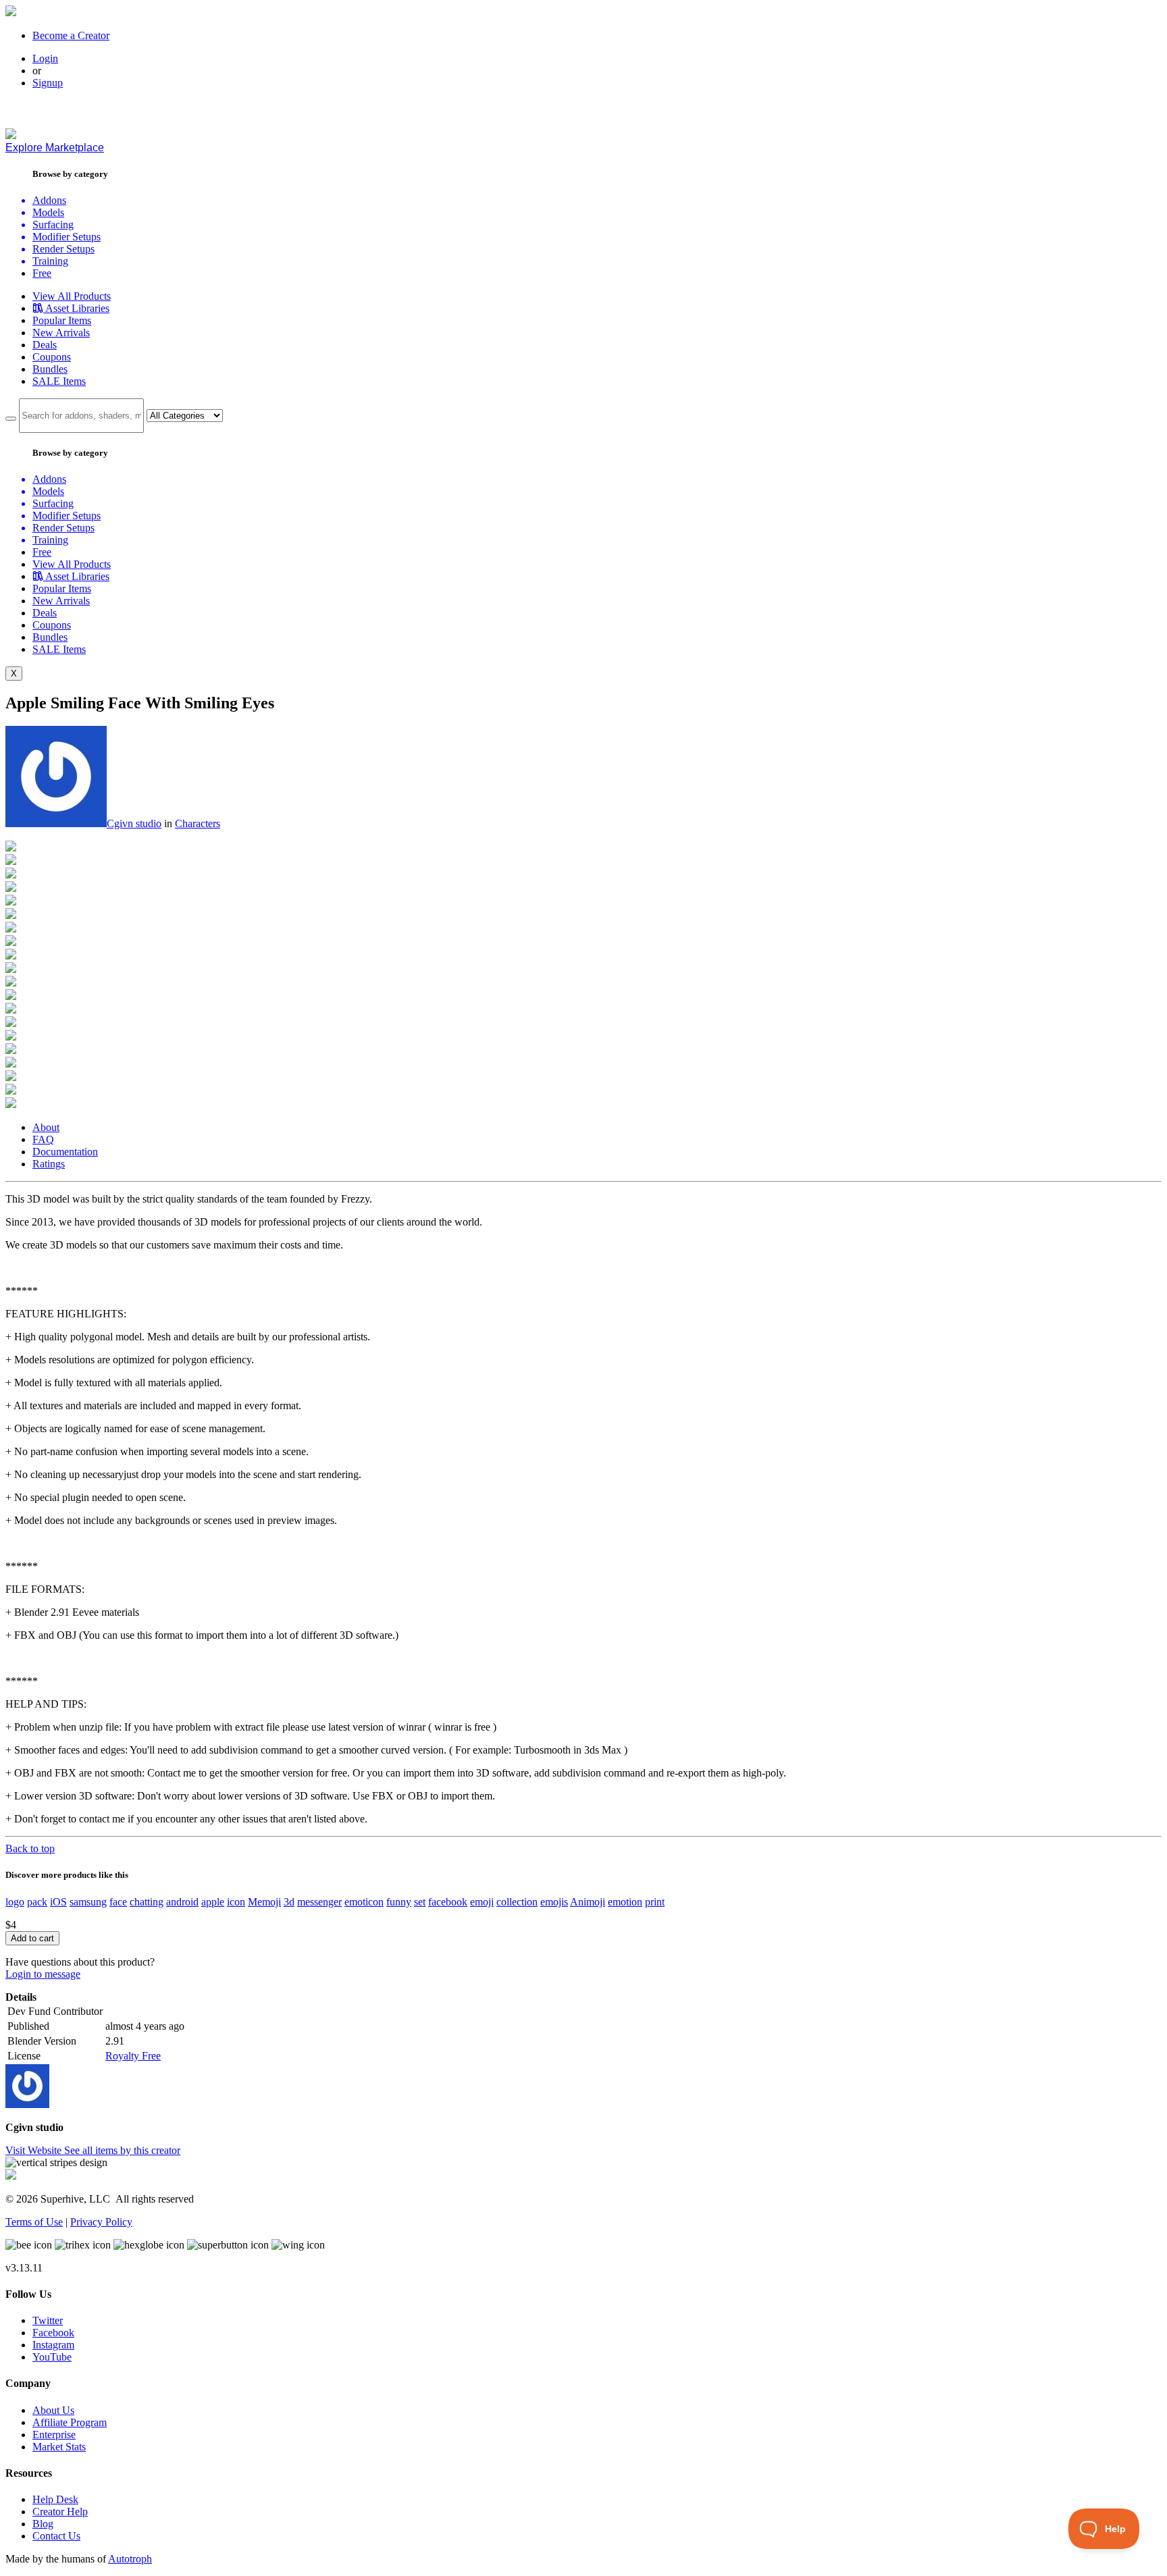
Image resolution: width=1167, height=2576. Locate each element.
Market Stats (59, 2447)
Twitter (48, 2320)
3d (289, 1902)
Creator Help (60, 2512)
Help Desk (55, 2499)
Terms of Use (34, 2222)
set (420, 1902)
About (46, 1127)
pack (37, 1902)
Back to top (30, 1848)
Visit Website (35, 2150)
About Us (53, 2410)
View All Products (72, 296)
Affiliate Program (70, 2422)
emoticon (364, 1902)
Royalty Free (133, 2056)
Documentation (65, 1152)
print (655, 1902)
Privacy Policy (101, 2222)
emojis (554, 1902)
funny (399, 1902)
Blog (43, 2524)
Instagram (53, 2345)
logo (15, 1902)
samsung (88, 1902)
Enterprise (54, 2435)
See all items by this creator (122, 2150)
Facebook (53, 2333)
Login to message (43, 1974)
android (182, 1902)
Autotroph (130, 2559)
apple (213, 1902)
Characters (198, 823)
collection (517, 1902)
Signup (48, 83)
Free (42, 273)
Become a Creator (71, 35)
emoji (482, 1902)
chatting (147, 1902)
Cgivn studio (134, 823)
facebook (448, 1902)
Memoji (264, 1902)
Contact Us (56, 2536)
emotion (625, 1902)
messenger (319, 1902)
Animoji (588, 1902)
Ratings (49, 1164)
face (118, 1902)
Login (45, 58)
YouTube (52, 2357)
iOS (58, 1902)
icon (236, 1902)
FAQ (43, 1139)
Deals (45, 345)
